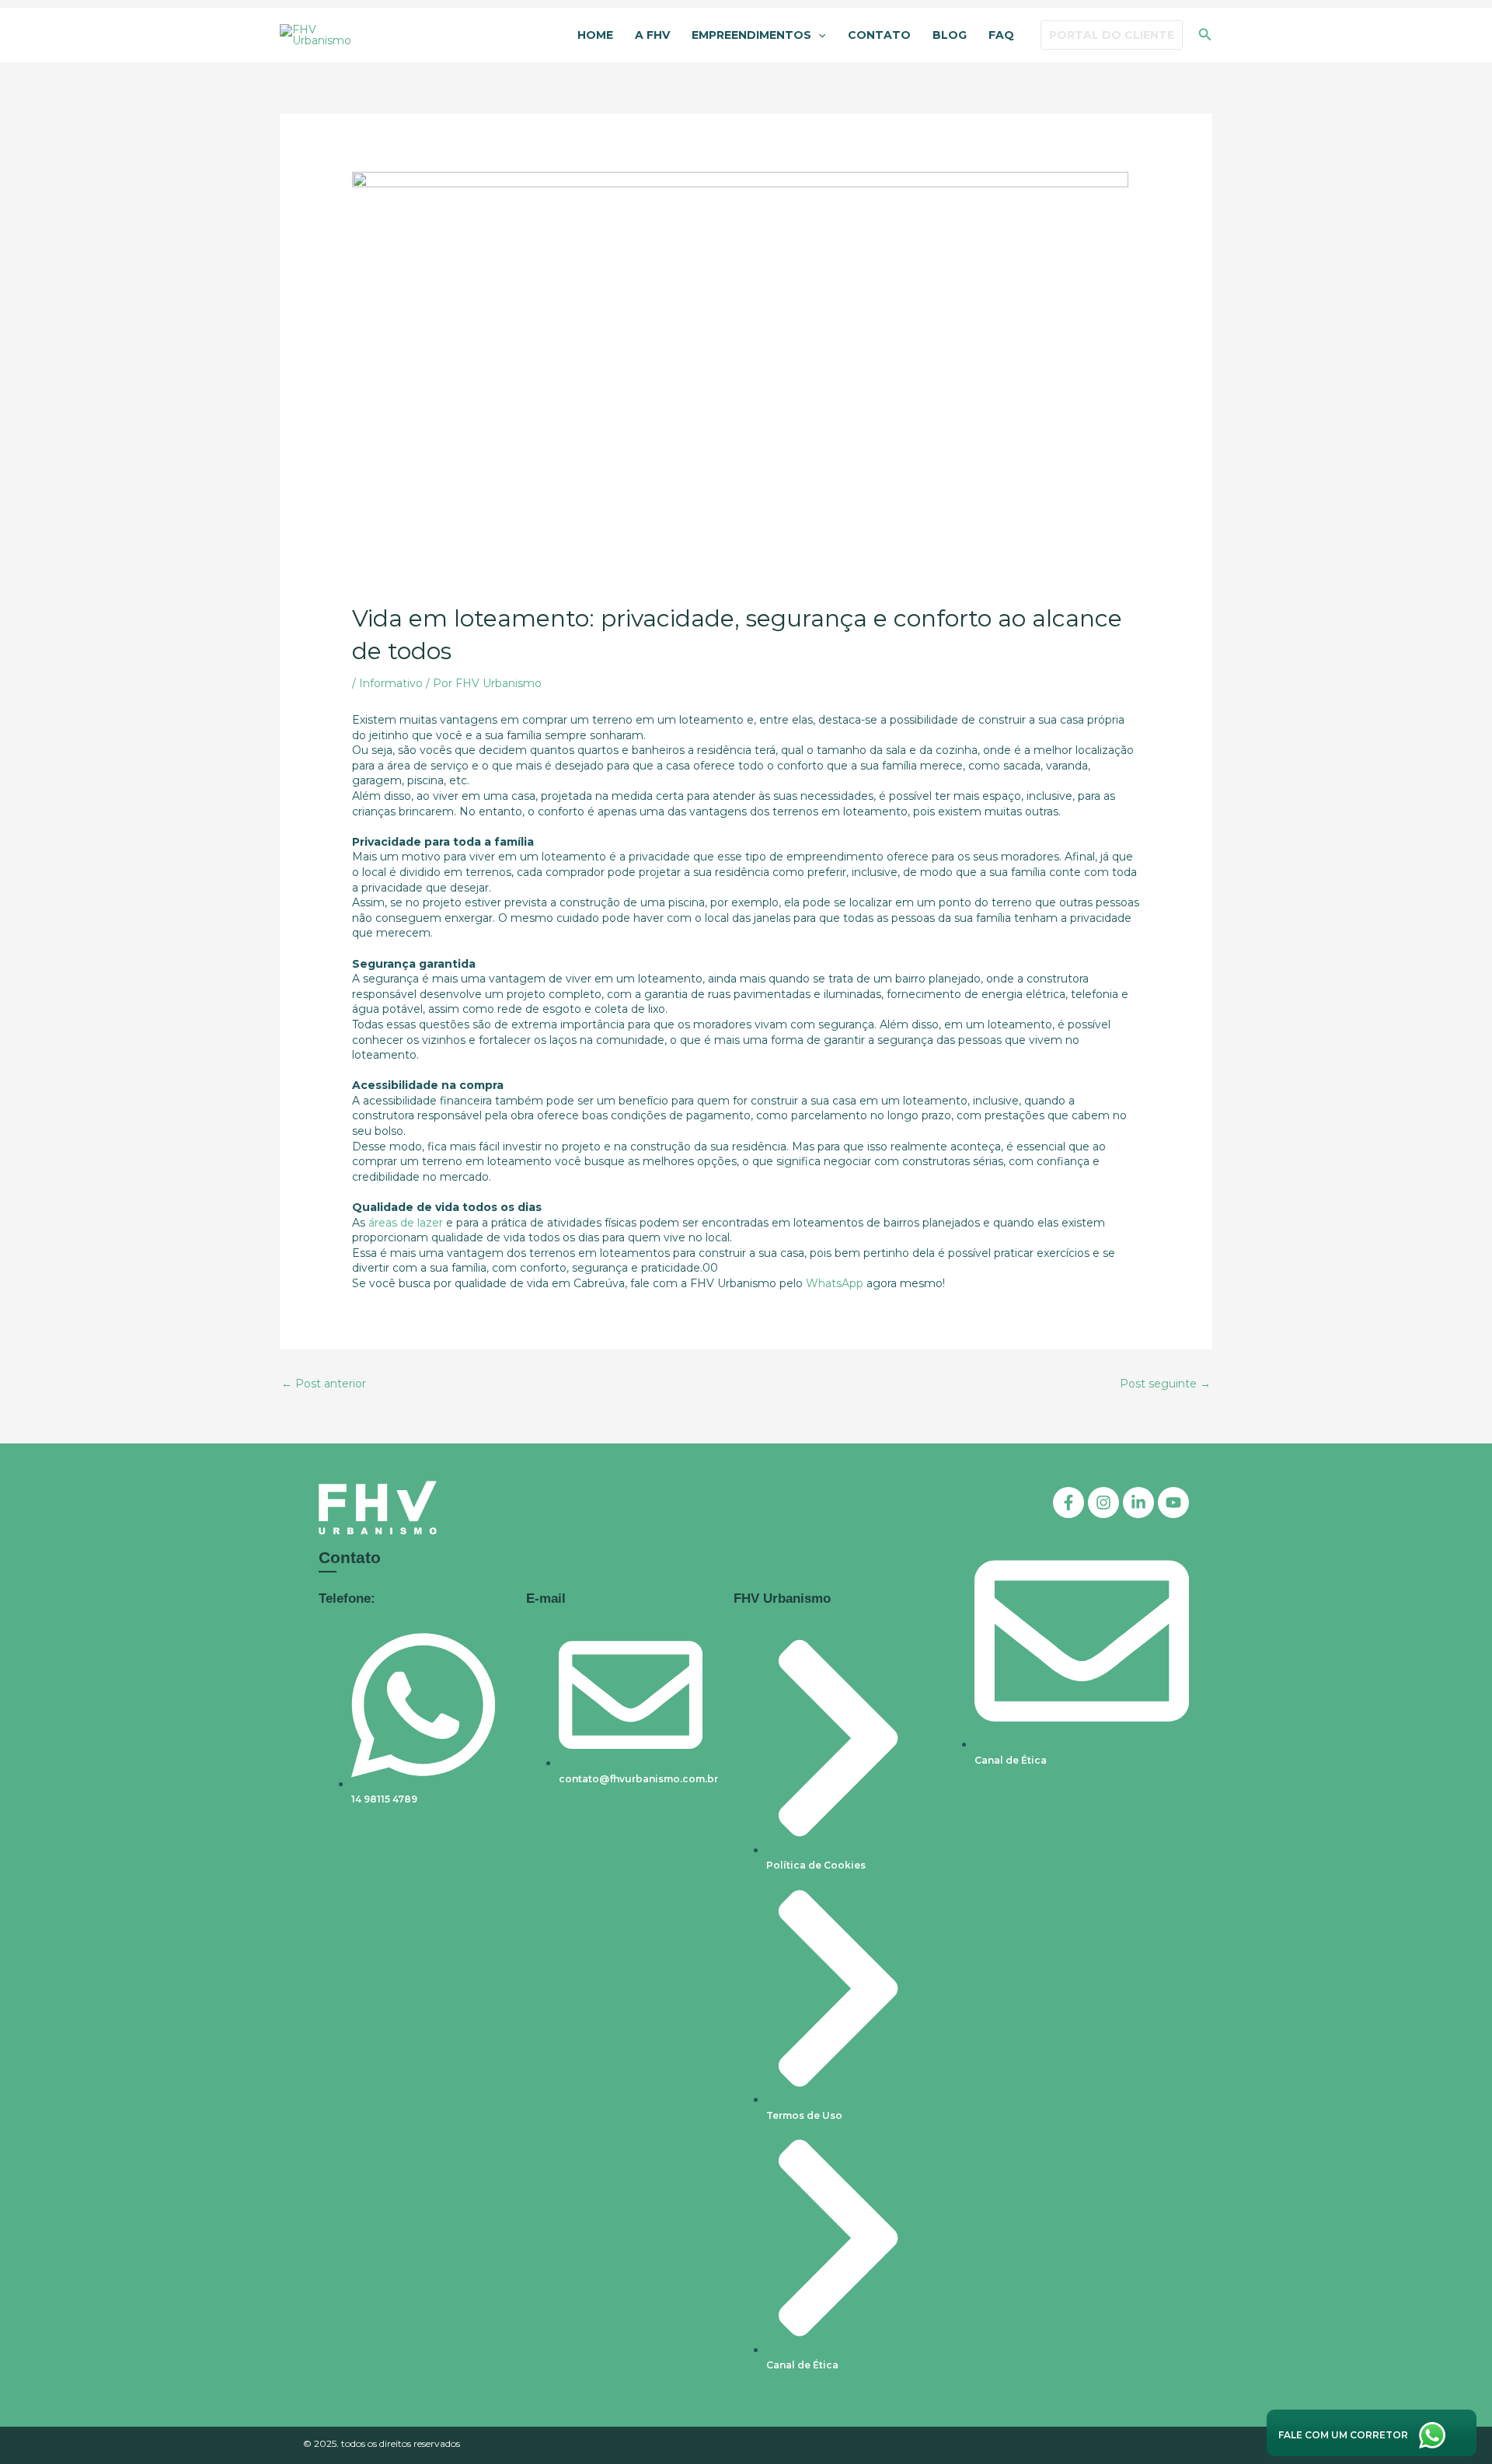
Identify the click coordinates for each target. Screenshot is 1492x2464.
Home (595, 35)
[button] (818, 36)
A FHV (652, 35)
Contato (879, 35)
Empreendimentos (751, 35)
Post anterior (324, 1384)
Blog (950, 35)
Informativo (391, 683)
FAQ (1001, 35)
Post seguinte (1165, 1384)
